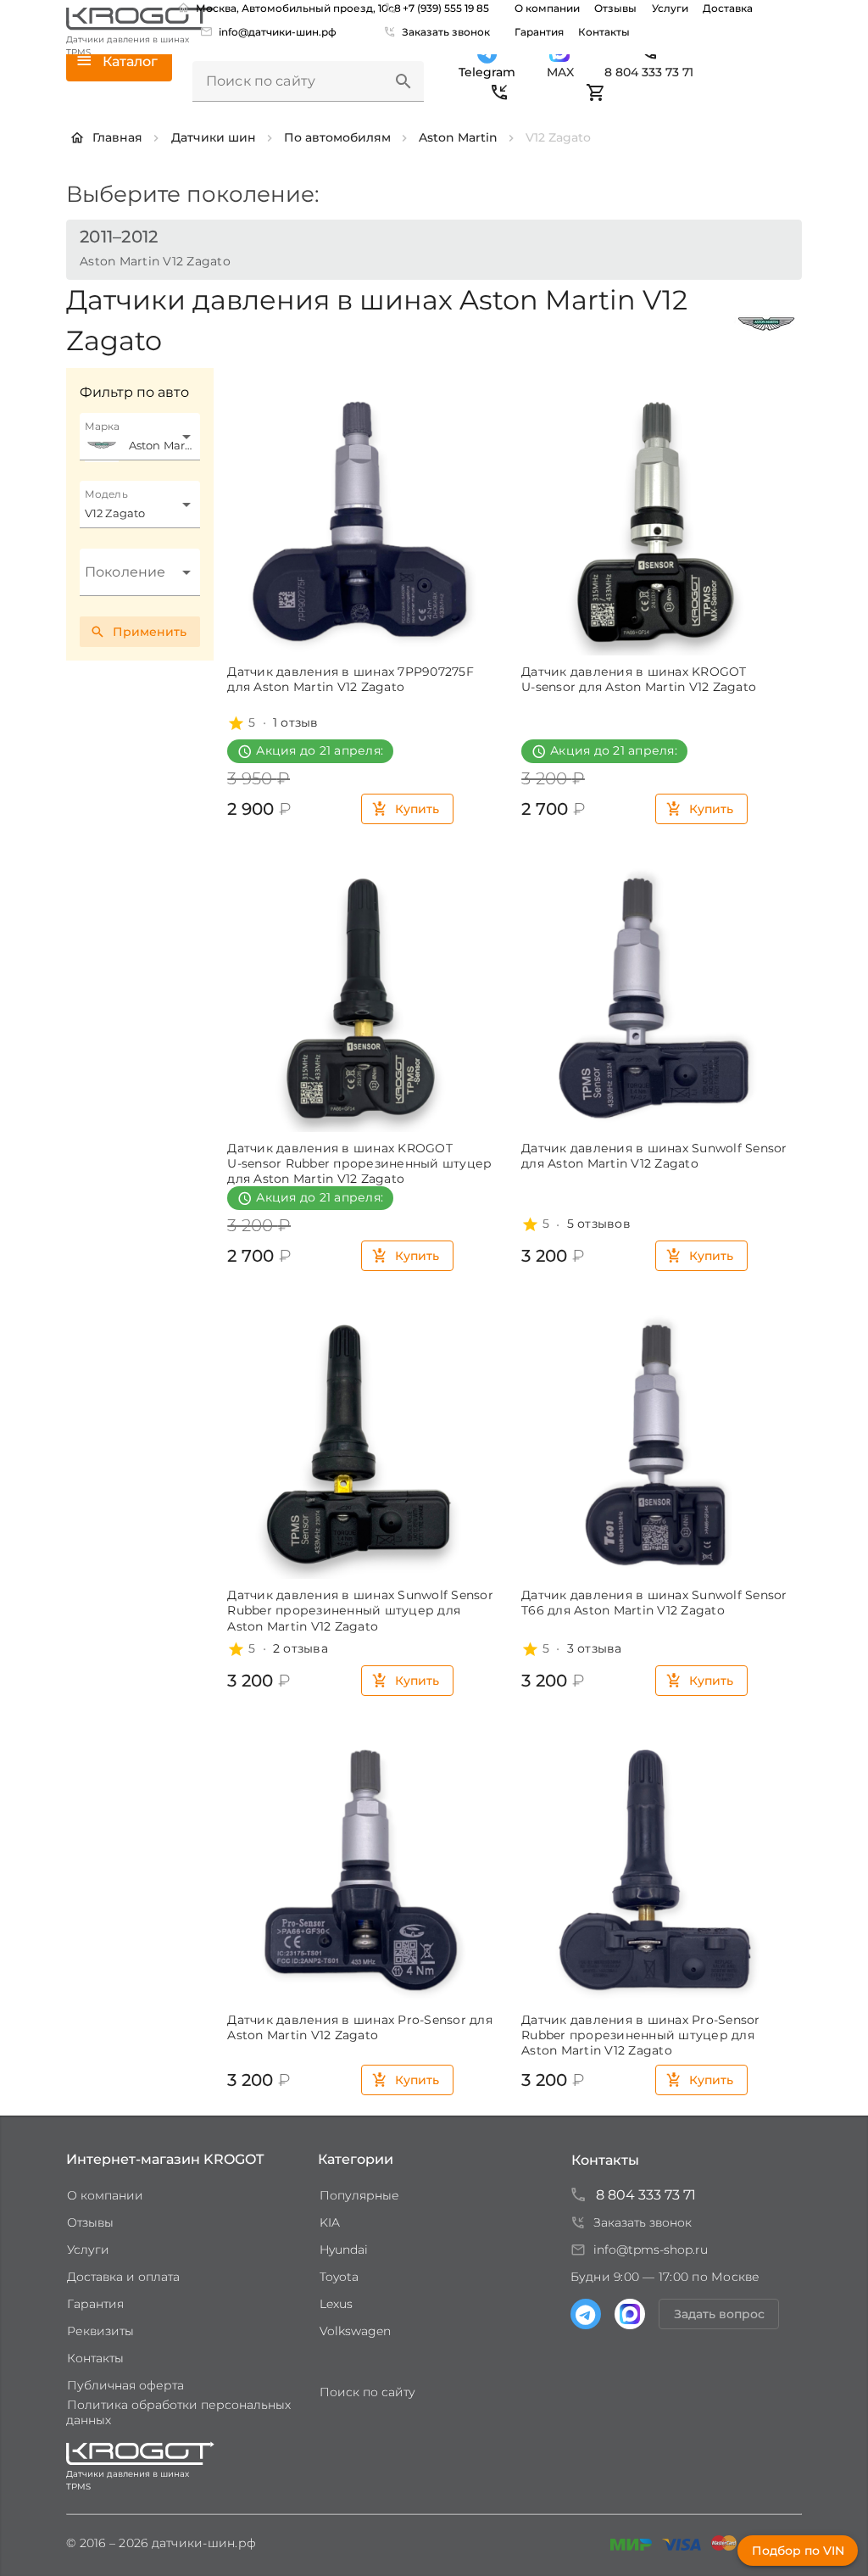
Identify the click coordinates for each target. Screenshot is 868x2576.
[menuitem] (270, 31)
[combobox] (140, 437)
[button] (403, 81)
